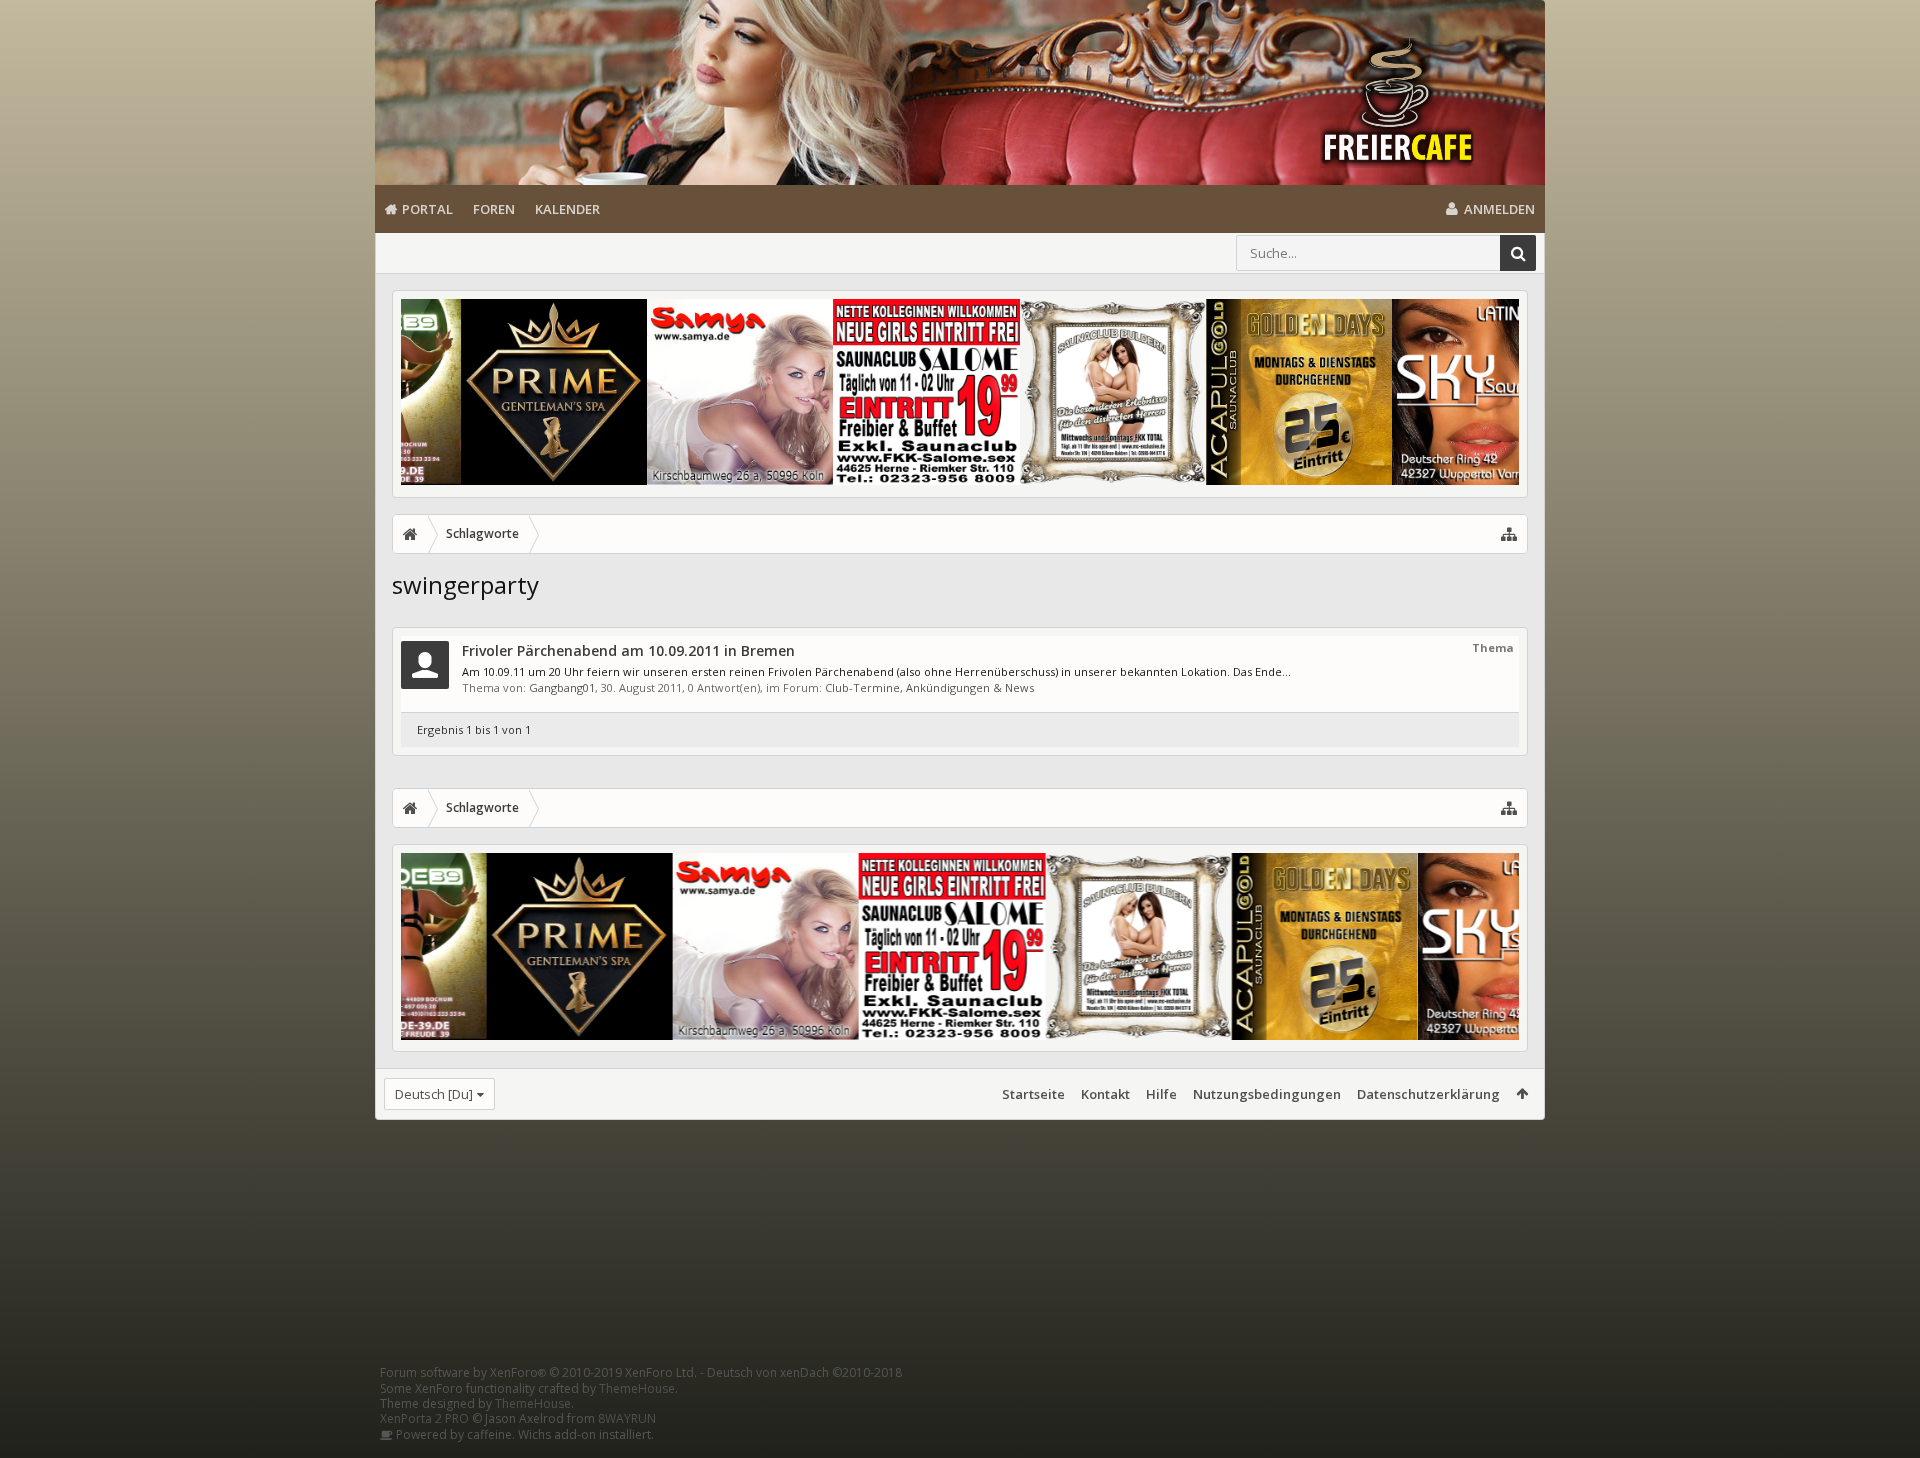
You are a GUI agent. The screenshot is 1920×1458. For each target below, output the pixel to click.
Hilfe (1161, 1094)
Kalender (567, 209)
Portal (427, 209)
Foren (494, 209)
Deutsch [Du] (434, 1094)
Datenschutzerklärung (1428, 1094)
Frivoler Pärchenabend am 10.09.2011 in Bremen (628, 650)
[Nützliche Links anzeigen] (1509, 534)
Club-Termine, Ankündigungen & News (929, 687)
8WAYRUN (627, 1418)
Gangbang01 (562, 687)
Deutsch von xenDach (804, 1372)
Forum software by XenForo (538, 1372)
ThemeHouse (637, 1388)
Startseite (1033, 1094)
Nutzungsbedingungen (1267, 1094)
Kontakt (1105, 1094)
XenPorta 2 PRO (424, 1418)
